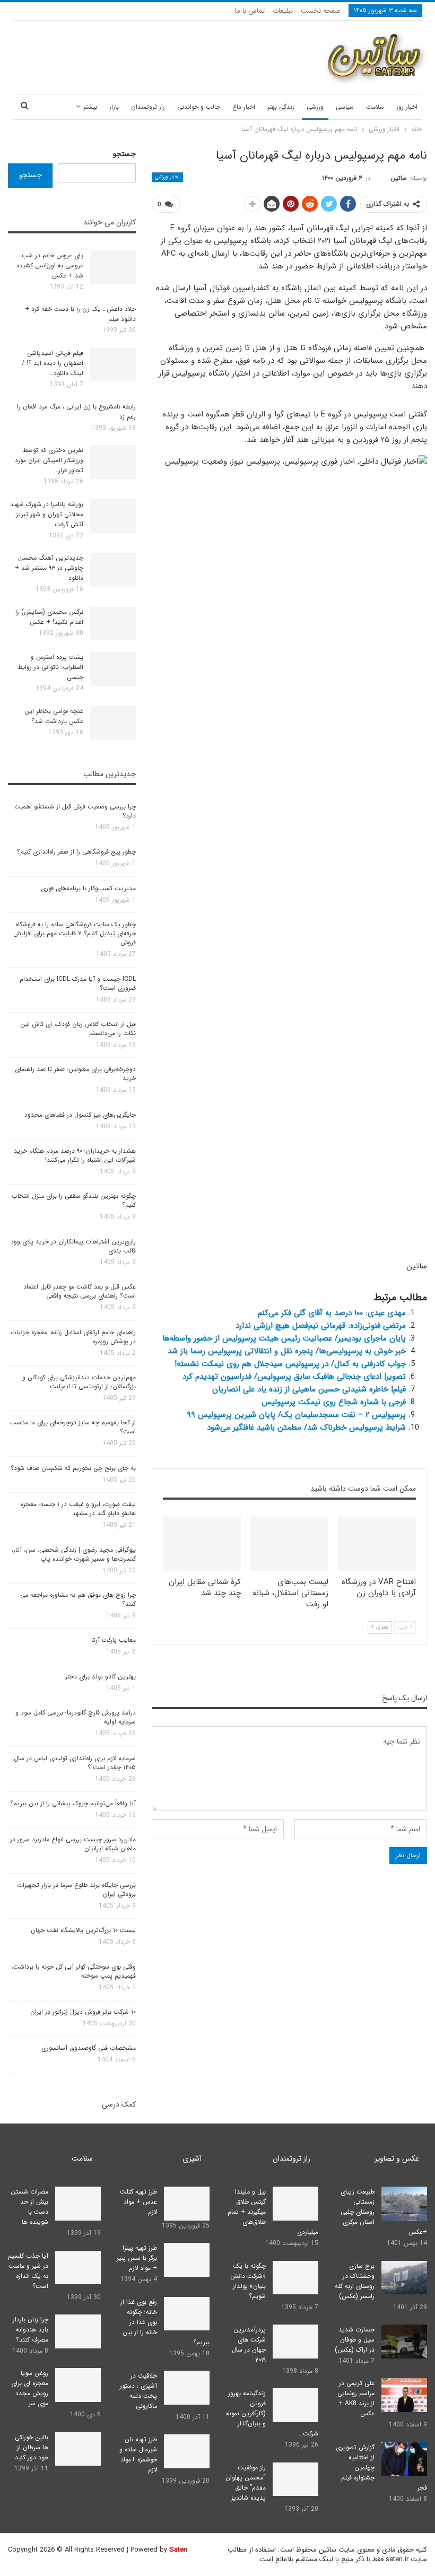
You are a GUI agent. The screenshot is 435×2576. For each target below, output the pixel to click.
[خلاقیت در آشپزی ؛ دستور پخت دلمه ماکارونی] (187, 2388)
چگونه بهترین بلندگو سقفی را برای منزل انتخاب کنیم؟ (74, 1200)
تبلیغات (283, 11)
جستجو (124, 154)
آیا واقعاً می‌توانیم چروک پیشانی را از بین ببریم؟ (73, 1803)
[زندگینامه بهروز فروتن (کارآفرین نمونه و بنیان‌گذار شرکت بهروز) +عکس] (295, 2405)
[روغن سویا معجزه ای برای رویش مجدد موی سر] (78, 2385)
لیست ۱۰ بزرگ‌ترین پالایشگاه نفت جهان (83, 1930)
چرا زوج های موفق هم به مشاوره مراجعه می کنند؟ (78, 1599)
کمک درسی (119, 2104)
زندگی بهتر (281, 107)
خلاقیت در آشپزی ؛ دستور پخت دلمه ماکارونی (138, 2391)
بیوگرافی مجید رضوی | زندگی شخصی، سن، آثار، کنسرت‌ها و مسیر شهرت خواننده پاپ (74, 1554)
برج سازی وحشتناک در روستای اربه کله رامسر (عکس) (355, 2281)
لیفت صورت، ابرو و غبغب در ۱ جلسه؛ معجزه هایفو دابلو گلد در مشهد (78, 1509)
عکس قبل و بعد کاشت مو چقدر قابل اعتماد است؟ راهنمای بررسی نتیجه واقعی (80, 1291)
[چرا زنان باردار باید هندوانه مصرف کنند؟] (78, 2331)
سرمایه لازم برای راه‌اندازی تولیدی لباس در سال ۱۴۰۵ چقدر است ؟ (75, 1763)
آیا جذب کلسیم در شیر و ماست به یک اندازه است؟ (28, 2271)
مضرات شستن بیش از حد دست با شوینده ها (29, 2207)
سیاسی (345, 107)
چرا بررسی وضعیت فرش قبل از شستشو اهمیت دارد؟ (75, 811)
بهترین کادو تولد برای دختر (101, 1677)
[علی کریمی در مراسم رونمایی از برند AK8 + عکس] (404, 2395)
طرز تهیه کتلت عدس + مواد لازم (138, 2202)
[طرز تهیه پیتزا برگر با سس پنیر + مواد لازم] (187, 2260)
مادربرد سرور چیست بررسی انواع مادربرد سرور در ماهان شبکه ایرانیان (73, 1844)
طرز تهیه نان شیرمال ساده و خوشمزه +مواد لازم (138, 2455)
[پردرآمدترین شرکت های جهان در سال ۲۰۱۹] (295, 2342)
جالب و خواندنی (199, 107)
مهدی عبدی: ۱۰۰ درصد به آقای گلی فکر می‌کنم (332, 1313)
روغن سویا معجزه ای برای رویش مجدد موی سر (30, 2388)
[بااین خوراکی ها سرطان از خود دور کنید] (78, 2449)
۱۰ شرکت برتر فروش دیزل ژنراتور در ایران (83, 2012)
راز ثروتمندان (148, 107)
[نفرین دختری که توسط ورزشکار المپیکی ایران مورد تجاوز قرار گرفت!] (113, 462)
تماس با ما (250, 11)
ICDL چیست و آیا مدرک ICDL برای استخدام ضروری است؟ (78, 984)
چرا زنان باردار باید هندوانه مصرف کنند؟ (31, 2330)
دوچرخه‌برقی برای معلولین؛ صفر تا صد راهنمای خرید (75, 1074)
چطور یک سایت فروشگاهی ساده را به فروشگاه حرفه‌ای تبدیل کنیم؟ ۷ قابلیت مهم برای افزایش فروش (75, 933)
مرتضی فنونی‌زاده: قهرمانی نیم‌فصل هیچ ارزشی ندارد (321, 1326)
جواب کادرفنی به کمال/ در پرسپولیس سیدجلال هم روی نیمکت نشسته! (290, 1364)
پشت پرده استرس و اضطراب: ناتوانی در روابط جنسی (50, 667)
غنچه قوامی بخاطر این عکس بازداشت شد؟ (54, 716)
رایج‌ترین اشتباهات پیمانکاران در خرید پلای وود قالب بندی (73, 1246)
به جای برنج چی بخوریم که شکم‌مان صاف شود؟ (73, 1468)
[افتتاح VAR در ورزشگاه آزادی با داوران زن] (377, 1544)
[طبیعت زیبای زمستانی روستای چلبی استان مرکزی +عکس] (404, 2204)
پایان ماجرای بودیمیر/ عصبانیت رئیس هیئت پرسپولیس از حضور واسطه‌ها (284, 1338)
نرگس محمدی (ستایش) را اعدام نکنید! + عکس (49, 617)
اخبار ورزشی (167, 177)
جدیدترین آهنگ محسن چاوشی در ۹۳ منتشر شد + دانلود (49, 568)
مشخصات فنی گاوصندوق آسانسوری (89, 2048)
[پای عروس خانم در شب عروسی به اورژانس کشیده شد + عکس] (113, 267)
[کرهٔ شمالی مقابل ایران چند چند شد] (202, 1544)
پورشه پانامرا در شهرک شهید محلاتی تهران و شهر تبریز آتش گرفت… (47, 514)
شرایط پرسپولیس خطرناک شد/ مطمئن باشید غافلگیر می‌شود (306, 1428)
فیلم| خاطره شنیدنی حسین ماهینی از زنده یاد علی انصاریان (309, 1389)
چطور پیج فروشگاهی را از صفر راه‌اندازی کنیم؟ (76, 852)
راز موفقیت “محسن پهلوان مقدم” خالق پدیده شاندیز (246, 2483)
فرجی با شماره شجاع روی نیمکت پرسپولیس (334, 1402)
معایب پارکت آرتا (114, 1640)
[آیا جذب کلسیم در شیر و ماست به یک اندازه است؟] (78, 2268)
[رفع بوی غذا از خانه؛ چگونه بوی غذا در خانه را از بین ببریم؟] (187, 2314)
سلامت (375, 107)
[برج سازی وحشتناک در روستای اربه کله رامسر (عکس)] (404, 2278)
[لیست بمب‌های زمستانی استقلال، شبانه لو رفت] (289, 1544)
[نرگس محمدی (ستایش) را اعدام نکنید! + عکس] (113, 624)
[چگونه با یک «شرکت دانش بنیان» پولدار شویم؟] (295, 2278)
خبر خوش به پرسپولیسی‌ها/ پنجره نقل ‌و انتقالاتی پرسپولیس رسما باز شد (287, 1351)
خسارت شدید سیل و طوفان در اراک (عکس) (355, 2340)
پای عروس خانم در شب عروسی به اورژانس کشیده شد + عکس (50, 266)
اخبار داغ (244, 107)
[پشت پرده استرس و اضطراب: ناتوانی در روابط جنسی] (113, 669)
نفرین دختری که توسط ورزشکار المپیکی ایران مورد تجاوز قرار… (49, 460)
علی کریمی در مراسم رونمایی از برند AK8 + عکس (356, 2398)
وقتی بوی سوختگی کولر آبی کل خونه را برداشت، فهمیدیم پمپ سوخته (74, 1971)
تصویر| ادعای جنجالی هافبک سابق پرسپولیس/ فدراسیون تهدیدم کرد (294, 1377)
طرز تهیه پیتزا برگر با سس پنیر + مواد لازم (137, 2258)
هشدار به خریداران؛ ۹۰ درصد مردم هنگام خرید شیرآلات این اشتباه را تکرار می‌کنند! (75, 1155)
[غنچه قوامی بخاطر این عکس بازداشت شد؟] (113, 723)
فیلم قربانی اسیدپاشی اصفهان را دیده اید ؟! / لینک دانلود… (53, 363)
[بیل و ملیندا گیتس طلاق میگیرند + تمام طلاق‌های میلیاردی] (295, 2204)
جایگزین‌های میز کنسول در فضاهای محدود (80, 1115)
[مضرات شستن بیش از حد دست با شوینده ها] (78, 2204)
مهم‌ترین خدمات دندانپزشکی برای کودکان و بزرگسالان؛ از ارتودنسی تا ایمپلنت (79, 1382)
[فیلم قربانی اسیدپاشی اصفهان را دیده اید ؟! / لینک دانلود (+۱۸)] (113, 365)
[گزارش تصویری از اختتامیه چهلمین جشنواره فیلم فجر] (404, 2459)
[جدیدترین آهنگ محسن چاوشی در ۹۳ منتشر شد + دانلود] (113, 570)
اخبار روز (407, 107)
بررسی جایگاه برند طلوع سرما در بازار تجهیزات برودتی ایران (76, 1890)
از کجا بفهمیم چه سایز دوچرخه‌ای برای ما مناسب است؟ (73, 1427)
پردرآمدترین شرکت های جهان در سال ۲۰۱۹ (249, 2345)
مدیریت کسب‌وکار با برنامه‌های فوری (88, 888)
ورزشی (315, 107)
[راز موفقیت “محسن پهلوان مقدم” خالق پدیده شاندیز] (295, 2479)
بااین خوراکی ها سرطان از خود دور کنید (32, 2447)
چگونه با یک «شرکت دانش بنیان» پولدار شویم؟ (248, 2281)
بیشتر (90, 107)
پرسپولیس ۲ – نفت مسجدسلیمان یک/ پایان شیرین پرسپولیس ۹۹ (296, 1415)
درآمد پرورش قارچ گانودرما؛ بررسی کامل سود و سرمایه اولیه (76, 1717)
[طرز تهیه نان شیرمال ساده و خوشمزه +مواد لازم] (187, 2451)
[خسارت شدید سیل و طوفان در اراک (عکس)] (404, 2342)
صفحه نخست (321, 11)
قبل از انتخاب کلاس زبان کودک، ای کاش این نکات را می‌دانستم (78, 1029)
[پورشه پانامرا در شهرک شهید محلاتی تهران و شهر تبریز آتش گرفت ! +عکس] (113, 516)
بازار (114, 107)
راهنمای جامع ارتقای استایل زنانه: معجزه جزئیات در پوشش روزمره (73, 1337)
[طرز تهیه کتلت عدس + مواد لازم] (187, 2204)
